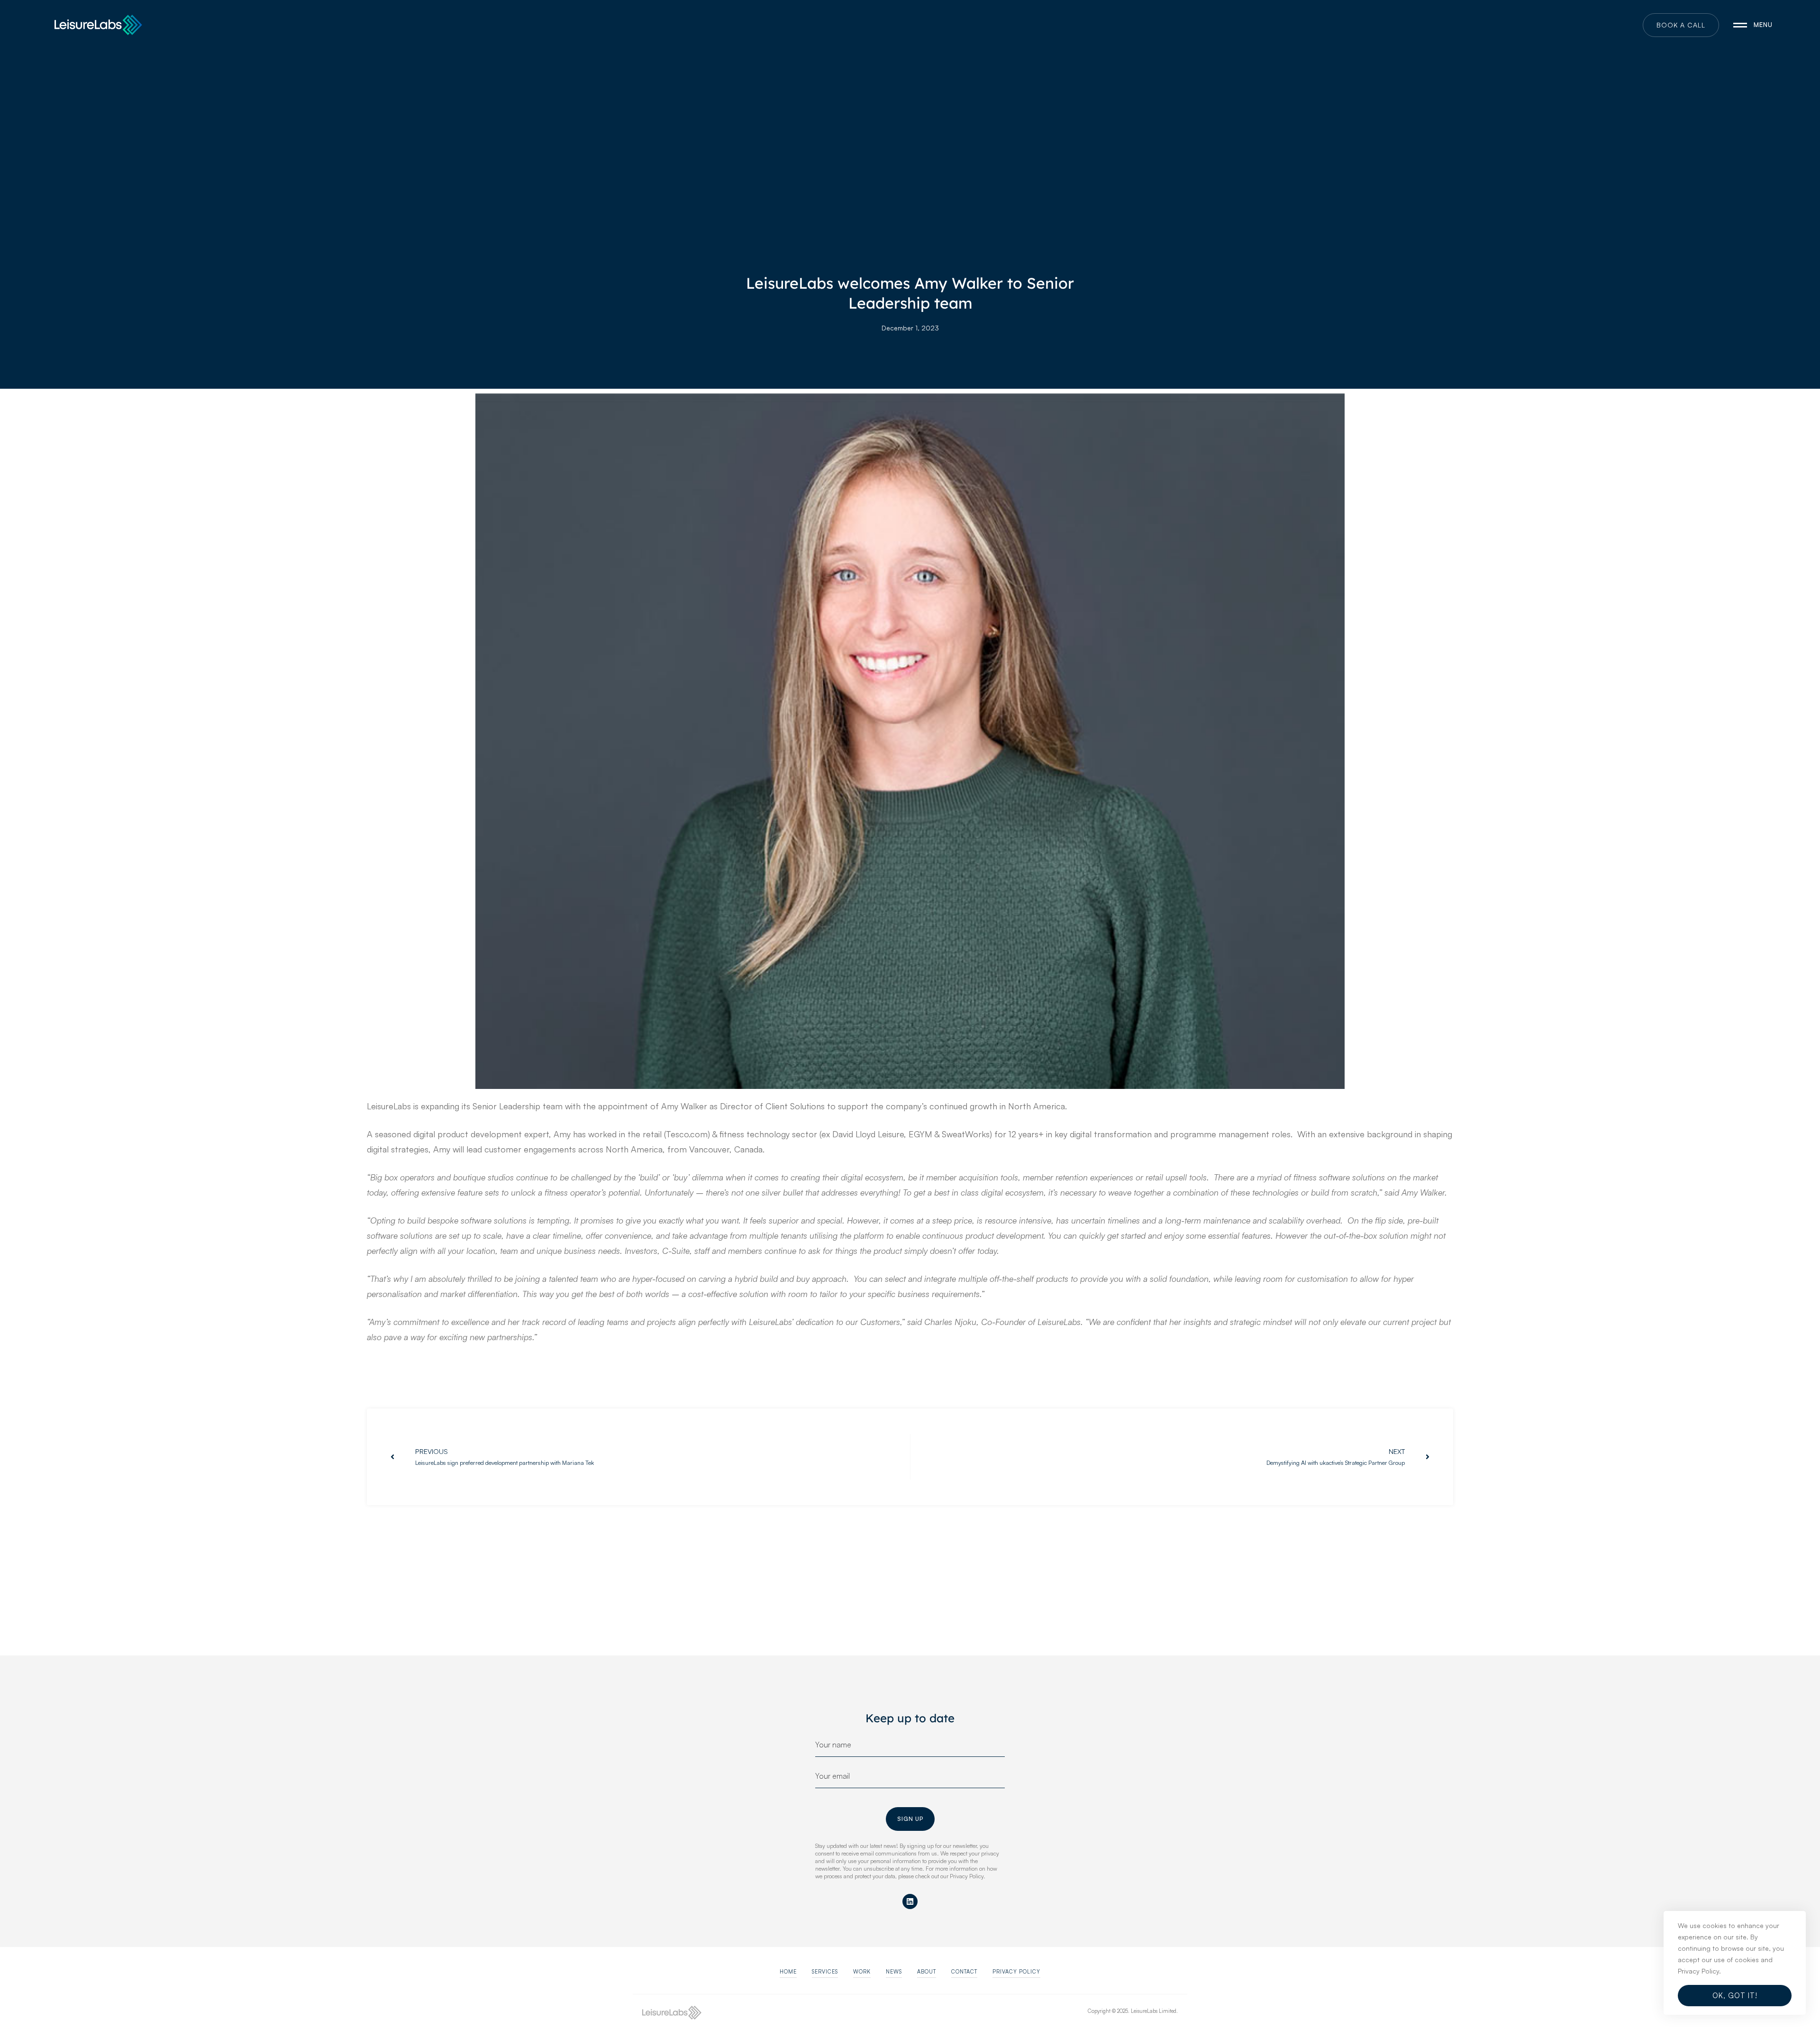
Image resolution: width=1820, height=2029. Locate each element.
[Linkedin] (910, 1901)
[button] (788, 1972)
